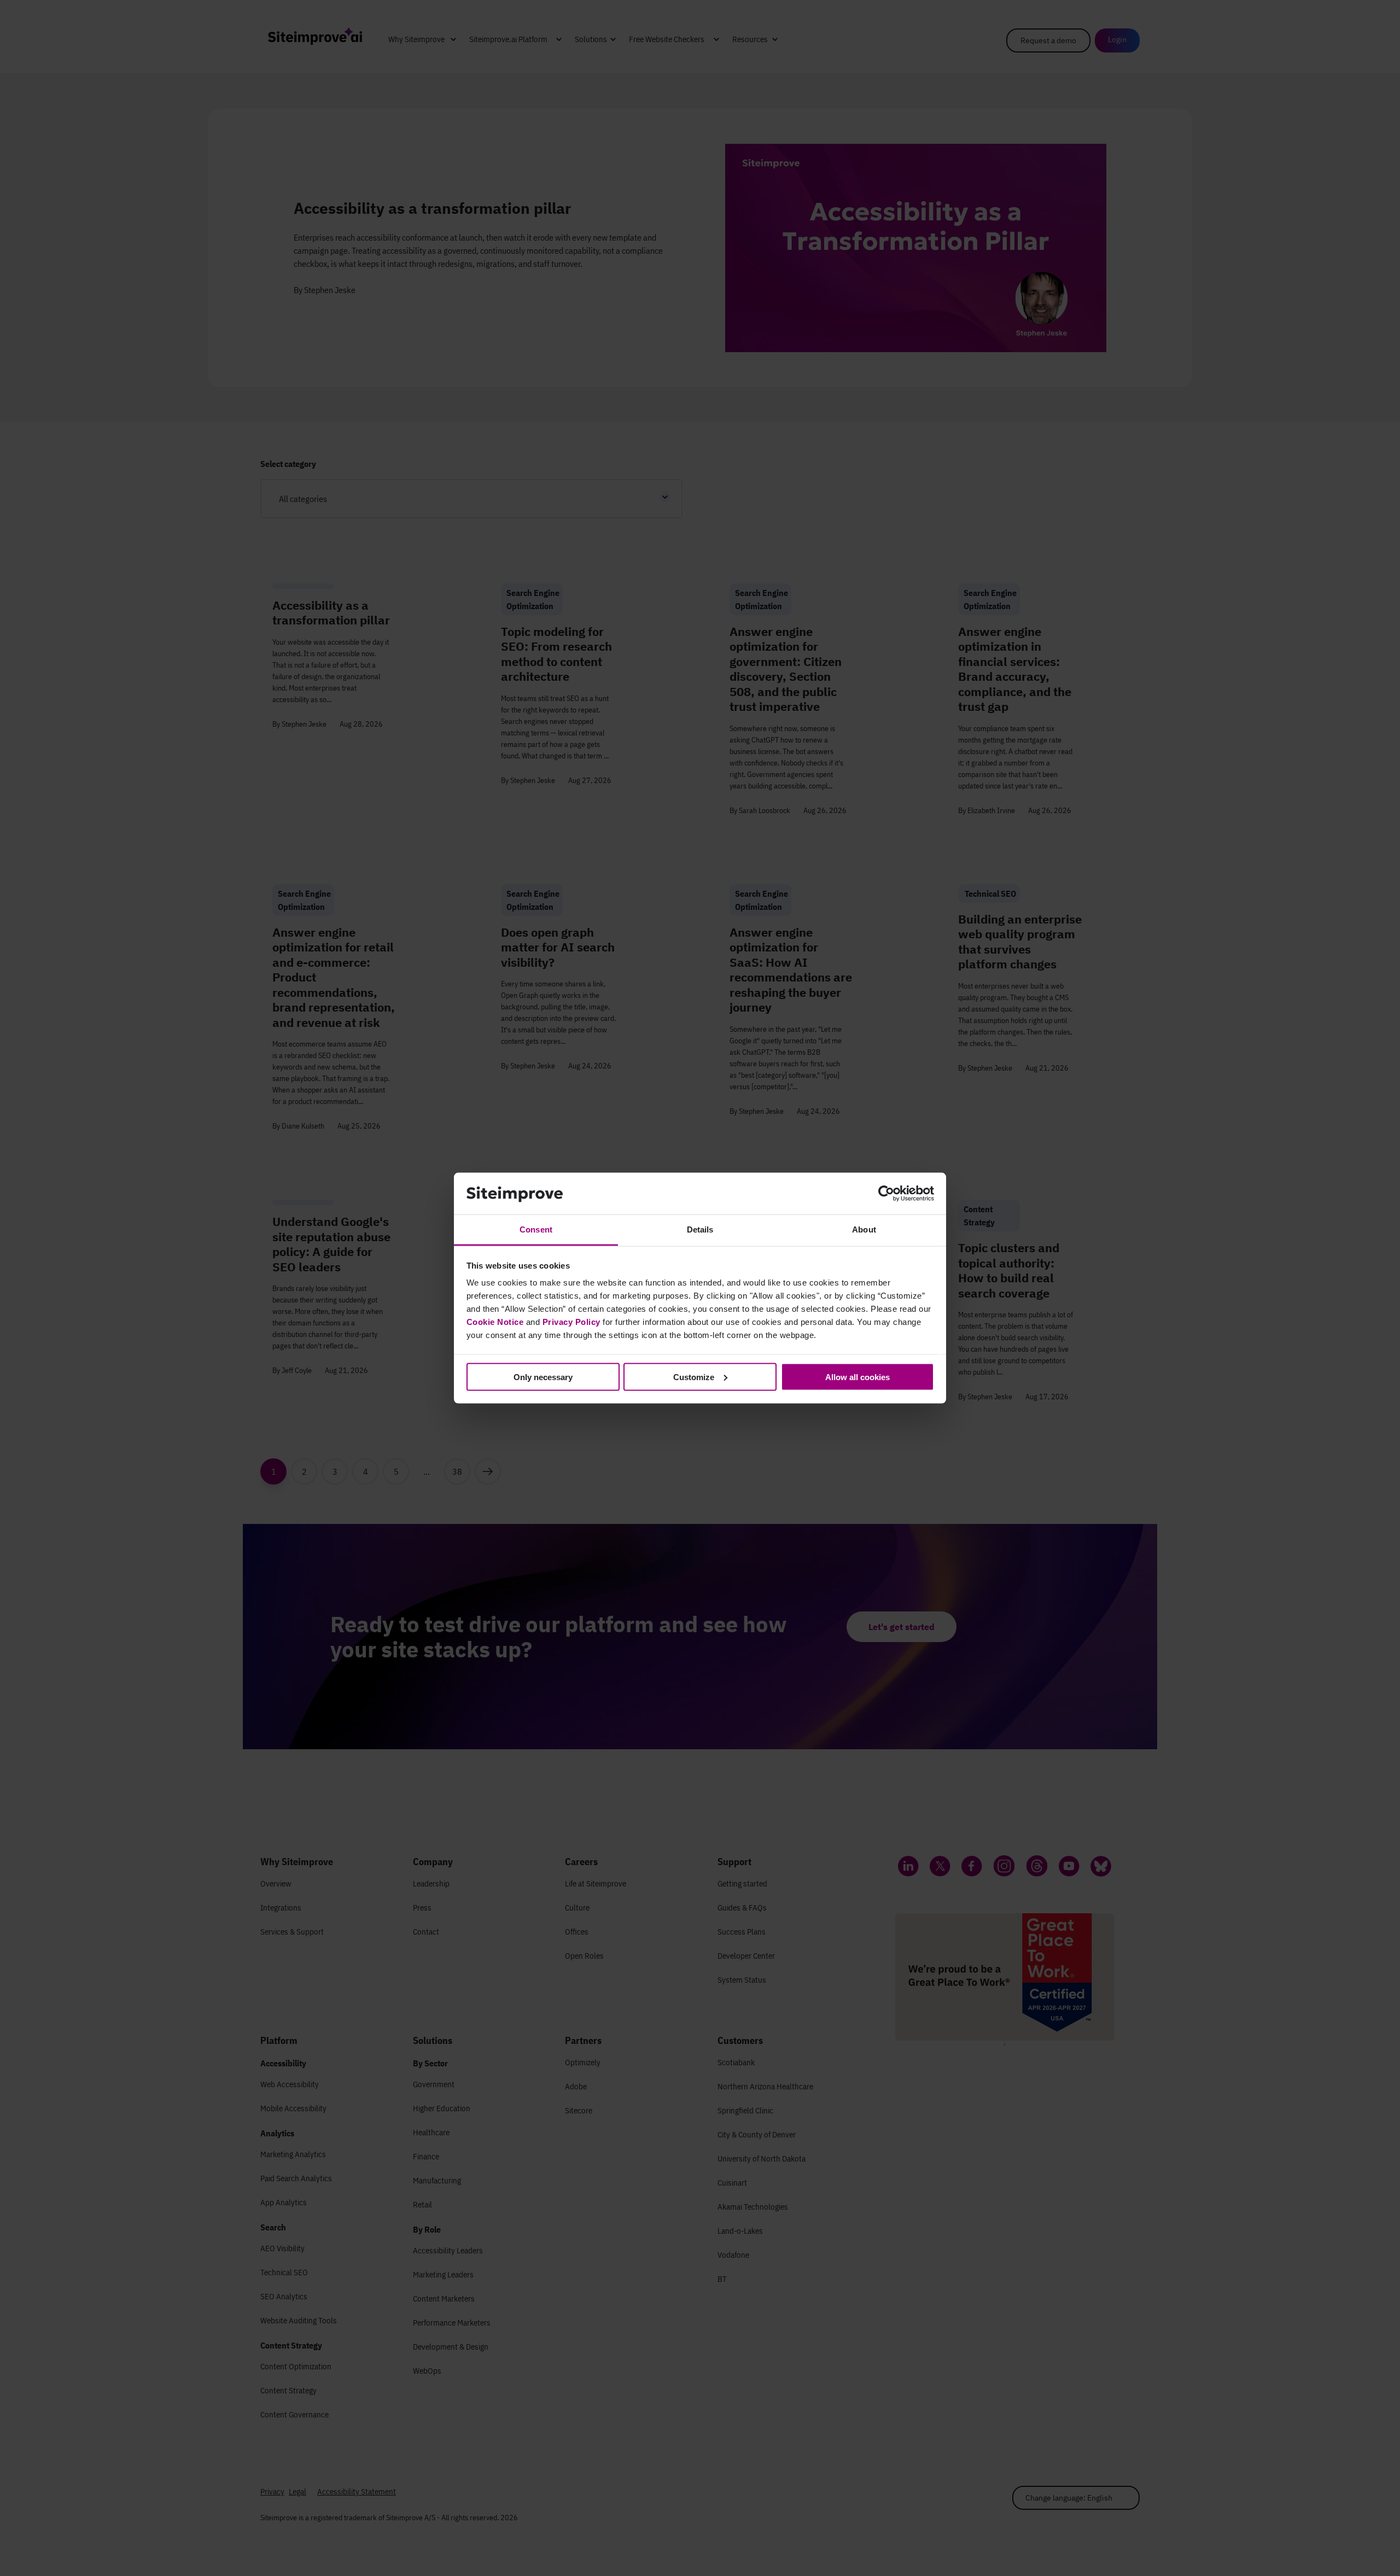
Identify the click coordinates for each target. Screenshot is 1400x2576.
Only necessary (543, 1377)
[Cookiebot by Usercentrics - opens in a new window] (886, 1194)
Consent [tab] (536, 1229)
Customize (694, 1377)
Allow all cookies (857, 1377)
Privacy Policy (571, 1322)
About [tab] (864, 1229)
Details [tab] (700, 1229)
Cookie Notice (495, 1322)
